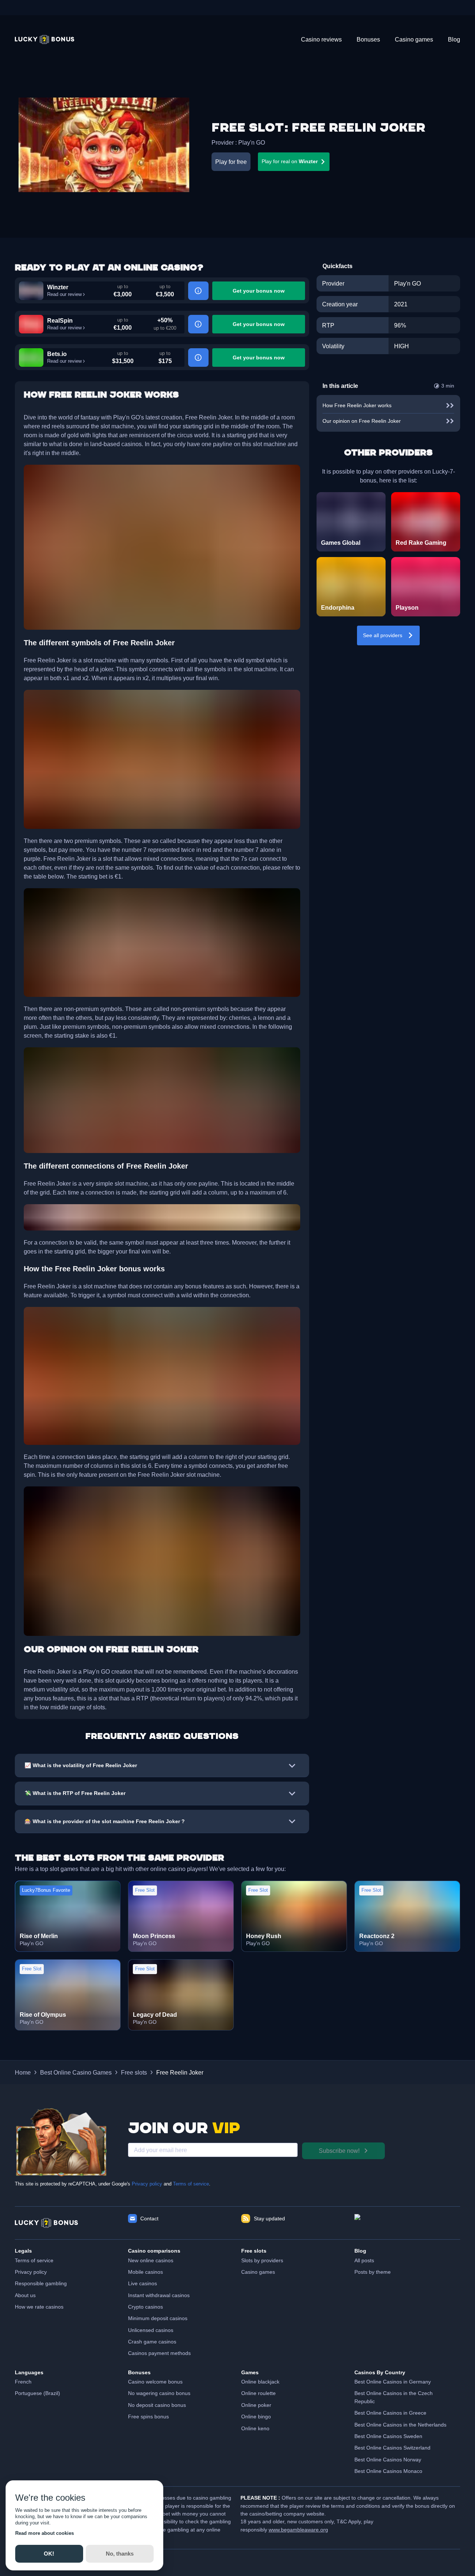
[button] (45, 39)
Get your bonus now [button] (259, 291)
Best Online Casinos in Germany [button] (393, 2382)
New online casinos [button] (151, 2260)
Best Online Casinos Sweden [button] (388, 2436)
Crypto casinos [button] (145, 2307)
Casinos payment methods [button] (159, 2353)
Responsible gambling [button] (41, 2283)
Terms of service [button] (34, 2260)
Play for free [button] (231, 162)
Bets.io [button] (57, 354)
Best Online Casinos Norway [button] (388, 2460)
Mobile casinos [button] (145, 2272)
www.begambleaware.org (298, 2530)
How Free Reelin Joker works (357, 405)
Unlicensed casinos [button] (151, 2330)
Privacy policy (147, 2184)
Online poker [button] (256, 2405)
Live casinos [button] (142, 2283)
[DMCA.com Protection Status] (407, 2223)
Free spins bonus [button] (148, 2417)
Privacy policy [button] (31, 2272)
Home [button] (23, 2072)
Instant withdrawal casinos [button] (159, 2295)
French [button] (23, 2382)
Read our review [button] (64, 294)
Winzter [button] (58, 287)
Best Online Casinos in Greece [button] (390, 2413)
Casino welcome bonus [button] (155, 2382)
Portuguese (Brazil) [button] (37, 2393)
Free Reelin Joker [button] (180, 2072)
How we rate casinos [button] (39, 2307)
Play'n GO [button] (252, 142)
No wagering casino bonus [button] (159, 2393)
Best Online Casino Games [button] (76, 2072)
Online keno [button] (255, 2428)
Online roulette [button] (258, 2393)
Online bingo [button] (256, 2417)
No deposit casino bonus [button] (157, 2405)
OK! (49, 2554)
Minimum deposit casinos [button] (158, 2318)
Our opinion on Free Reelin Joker (362, 421)
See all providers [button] (383, 635)
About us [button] (25, 2295)
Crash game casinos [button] (152, 2342)
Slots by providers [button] (262, 2260)
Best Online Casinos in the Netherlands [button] (400, 2425)
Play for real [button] (290, 161)
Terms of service (191, 2184)
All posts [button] (364, 2260)
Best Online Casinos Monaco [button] (388, 2471)
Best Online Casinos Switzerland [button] (392, 2448)
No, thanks (120, 2554)
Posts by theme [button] (373, 2272)
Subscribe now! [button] (339, 2151)
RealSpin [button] (60, 320)
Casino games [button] (258, 2272)
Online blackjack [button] (260, 2382)
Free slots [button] (134, 2072)
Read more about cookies (45, 2533)
